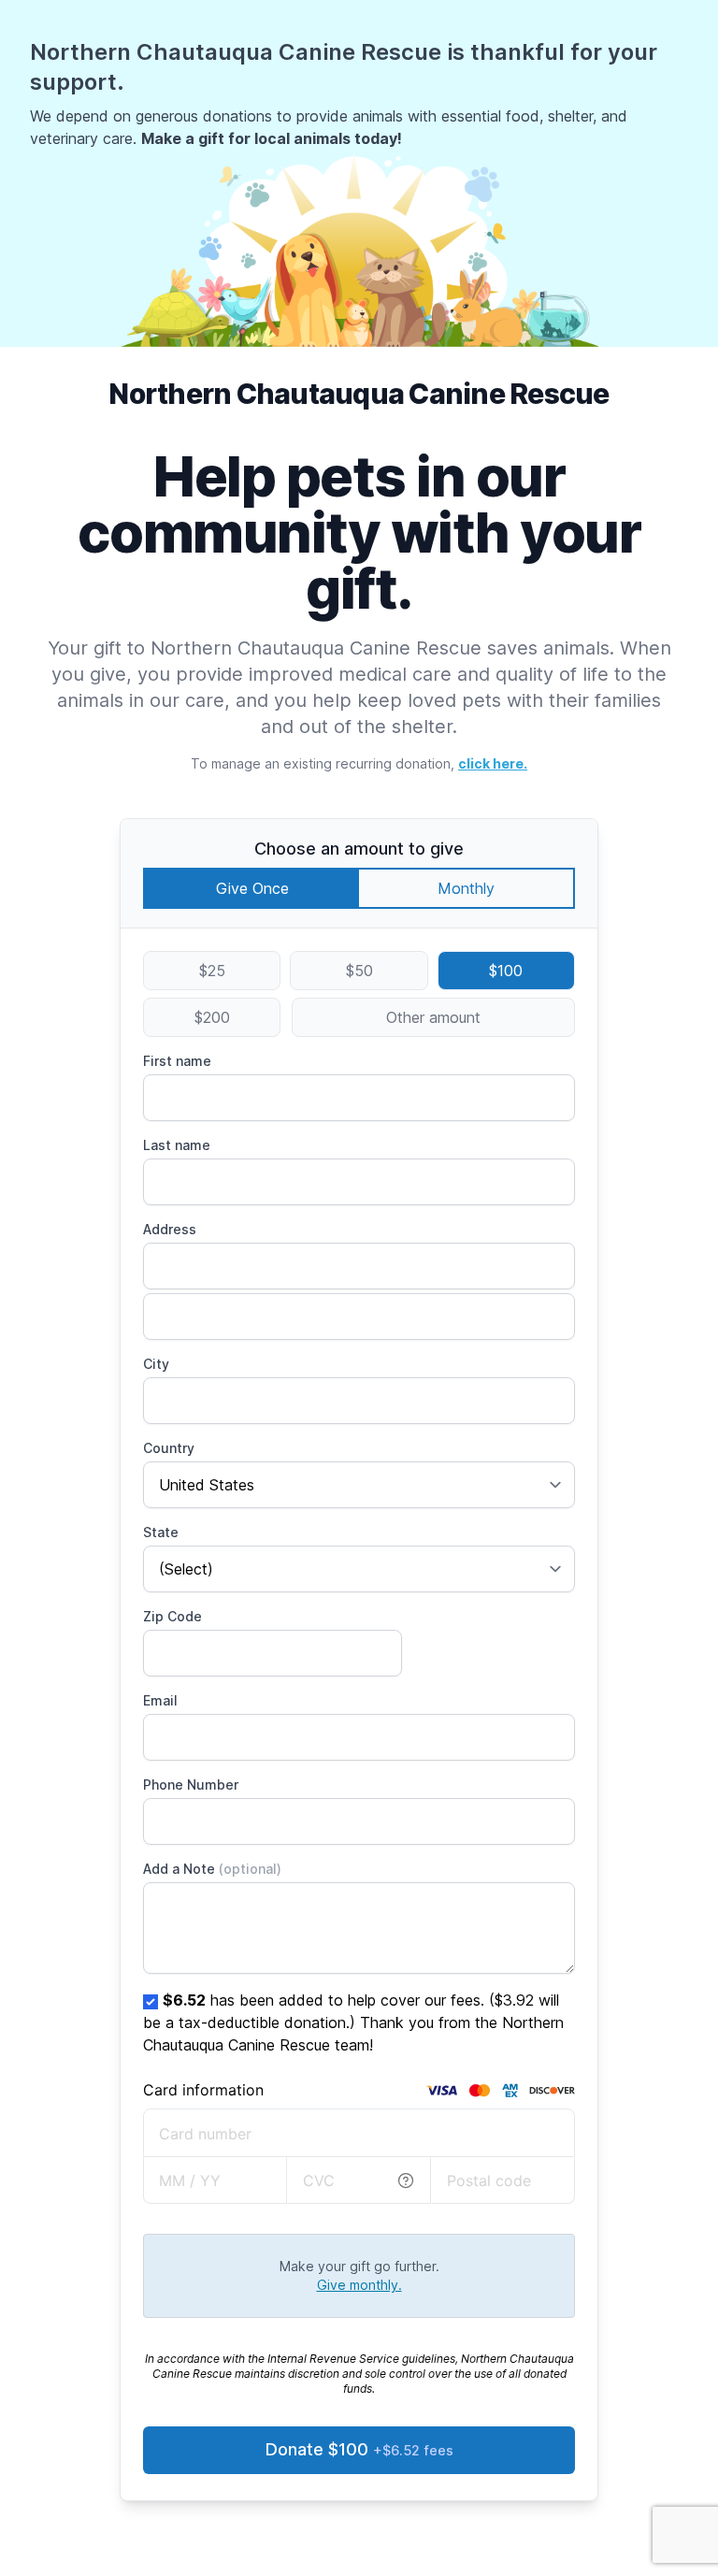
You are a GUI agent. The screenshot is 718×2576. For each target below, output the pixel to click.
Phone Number (191, 1784)
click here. (493, 763)
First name (177, 1061)
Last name (177, 1145)
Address (170, 1229)
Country (169, 1448)
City (156, 1364)
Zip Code (172, 1616)
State (161, 1532)
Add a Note (212, 1869)
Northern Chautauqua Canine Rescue (359, 394)
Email (160, 1700)
